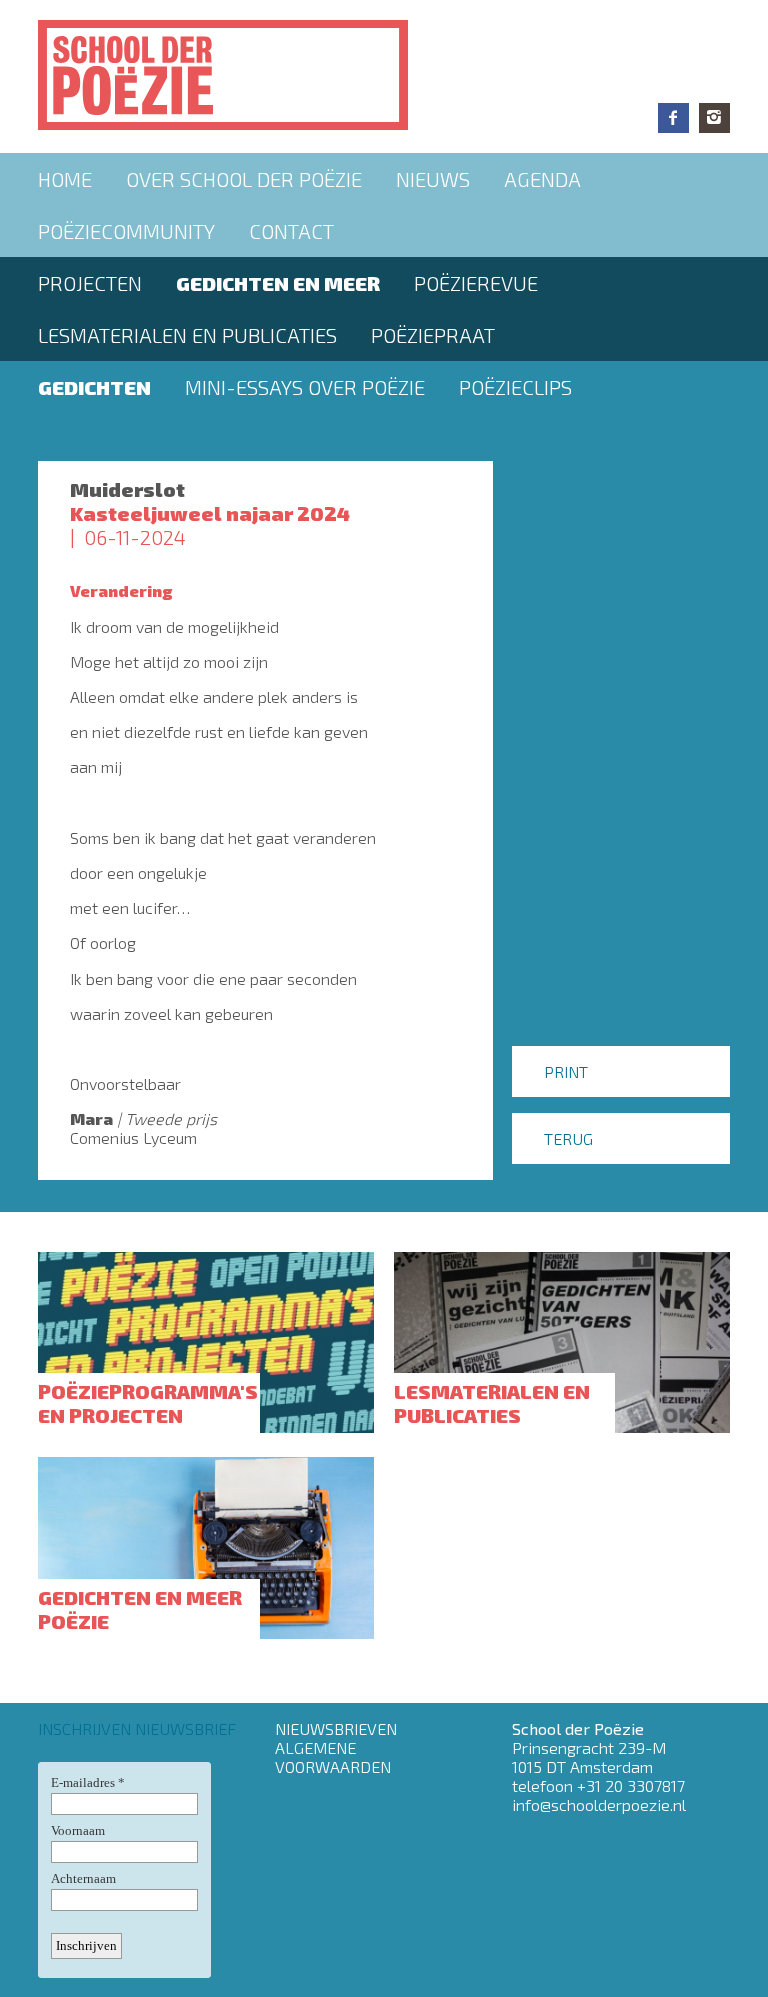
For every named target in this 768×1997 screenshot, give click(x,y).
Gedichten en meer (278, 283)
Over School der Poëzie (244, 179)
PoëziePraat (433, 335)
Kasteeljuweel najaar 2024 (210, 513)
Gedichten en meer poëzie (140, 1609)
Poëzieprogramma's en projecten (148, 1403)
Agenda (542, 179)
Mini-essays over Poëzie (305, 387)
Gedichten (94, 387)
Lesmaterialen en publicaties (187, 335)
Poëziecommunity (126, 231)
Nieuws (433, 179)
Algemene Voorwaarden (333, 1757)
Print (566, 1071)
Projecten (90, 283)
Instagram (714, 118)
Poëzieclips (515, 387)
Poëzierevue (476, 283)
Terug (568, 1138)
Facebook (673, 118)
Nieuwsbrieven (336, 1728)
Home (65, 179)
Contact (291, 231)
